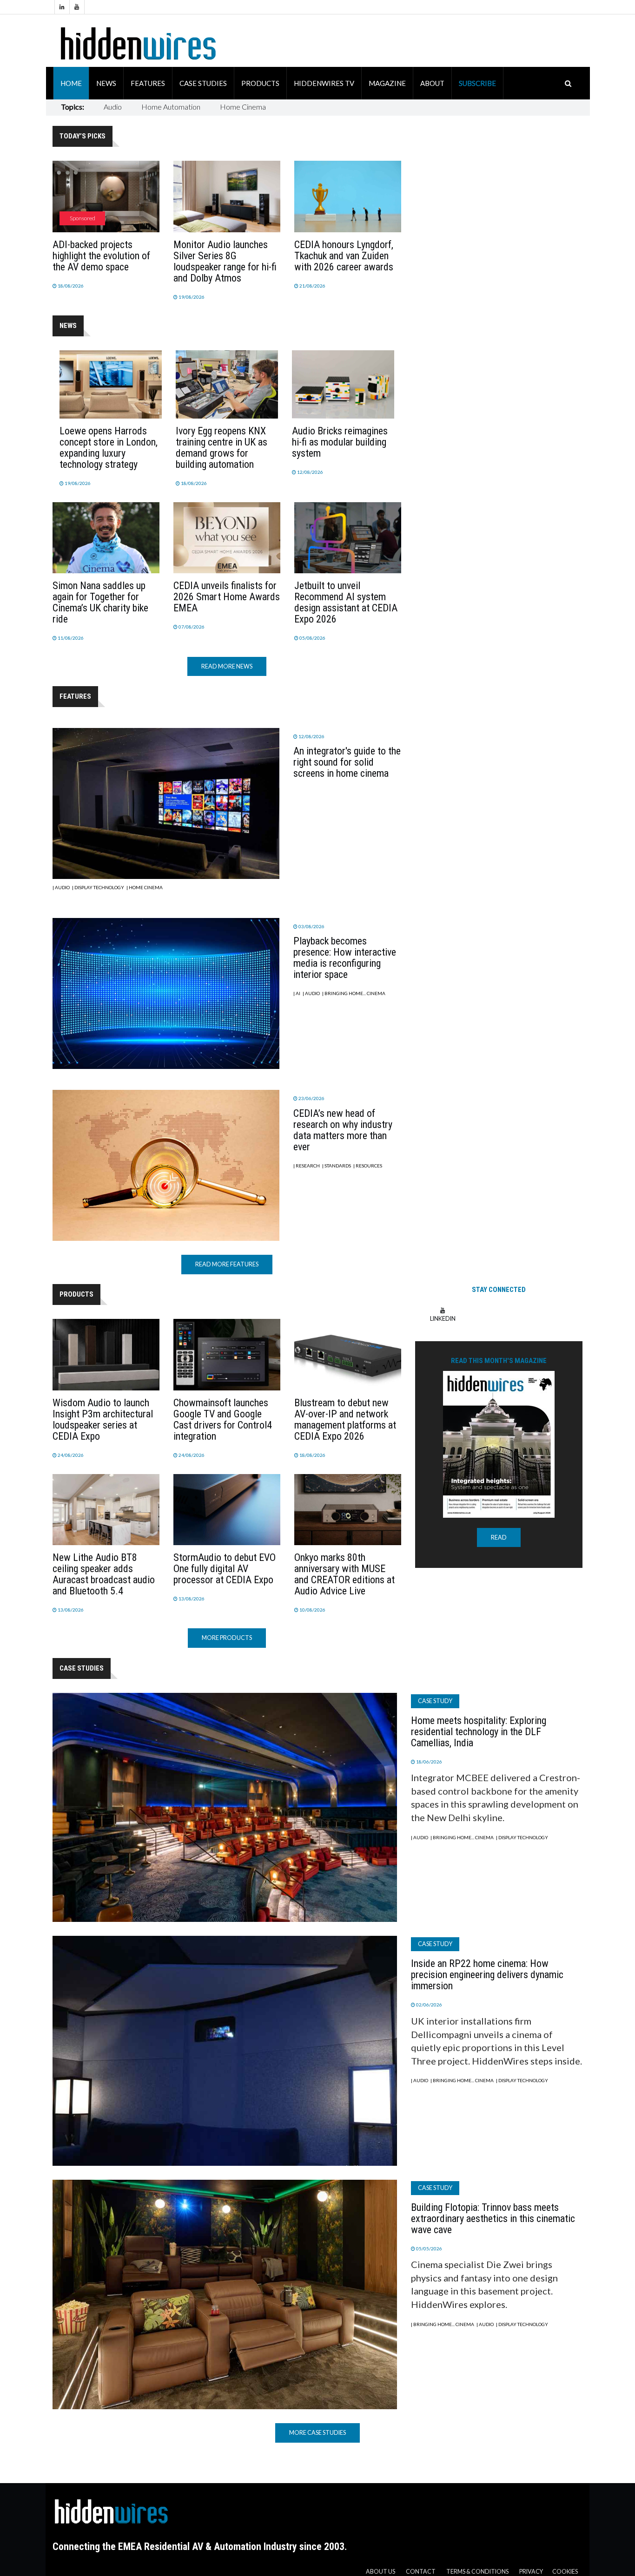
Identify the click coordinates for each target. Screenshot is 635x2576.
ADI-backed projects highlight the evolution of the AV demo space (101, 256)
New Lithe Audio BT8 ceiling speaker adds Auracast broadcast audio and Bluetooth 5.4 (104, 1574)
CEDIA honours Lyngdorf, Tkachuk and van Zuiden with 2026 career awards (344, 256)
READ (499, 1537)
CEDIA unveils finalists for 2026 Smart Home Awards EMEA (227, 597)
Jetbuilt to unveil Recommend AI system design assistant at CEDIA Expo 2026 (346, 602)
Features (148, 83)
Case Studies (203, 83)
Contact (421, 2572)
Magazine (387, 83)
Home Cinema (243, 107)
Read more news (227, 666)
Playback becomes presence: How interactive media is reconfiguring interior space (345, 958)
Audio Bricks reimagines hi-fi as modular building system (340, 442)
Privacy (531, 2572)
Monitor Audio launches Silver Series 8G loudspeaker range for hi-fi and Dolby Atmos (225, 261)
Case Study (435, 1701)
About (432, 83)
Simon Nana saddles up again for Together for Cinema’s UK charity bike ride (100, 602)
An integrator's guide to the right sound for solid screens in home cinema (347, 762)
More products (227, 1638)
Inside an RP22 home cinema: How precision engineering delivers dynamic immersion (487, 1975)
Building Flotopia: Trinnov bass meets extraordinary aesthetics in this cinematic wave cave (493, 2219)
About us (380, 2572)
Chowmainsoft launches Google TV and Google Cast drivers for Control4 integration (223, 1419)
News (106, 83)
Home (71, 83)
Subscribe (477, 83)
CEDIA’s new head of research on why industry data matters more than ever (343, 1130)
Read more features (227, 1264)
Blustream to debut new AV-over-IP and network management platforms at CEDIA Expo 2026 (345, 1419)
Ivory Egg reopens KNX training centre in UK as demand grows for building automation (222, 448)
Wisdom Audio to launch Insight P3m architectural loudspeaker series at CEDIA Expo (103, 1419)
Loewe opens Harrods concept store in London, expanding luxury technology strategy (109, 448)
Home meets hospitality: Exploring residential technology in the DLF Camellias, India (479, 1732)
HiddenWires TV (324, 83)
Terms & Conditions (477, 2572)
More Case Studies (317, 2433)
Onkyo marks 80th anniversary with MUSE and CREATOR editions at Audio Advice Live (344, 1574)
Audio (113, 107)
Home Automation (171, 107)
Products (260, 83)
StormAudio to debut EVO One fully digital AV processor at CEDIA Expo (225, 1569)
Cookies (565, 2572)
